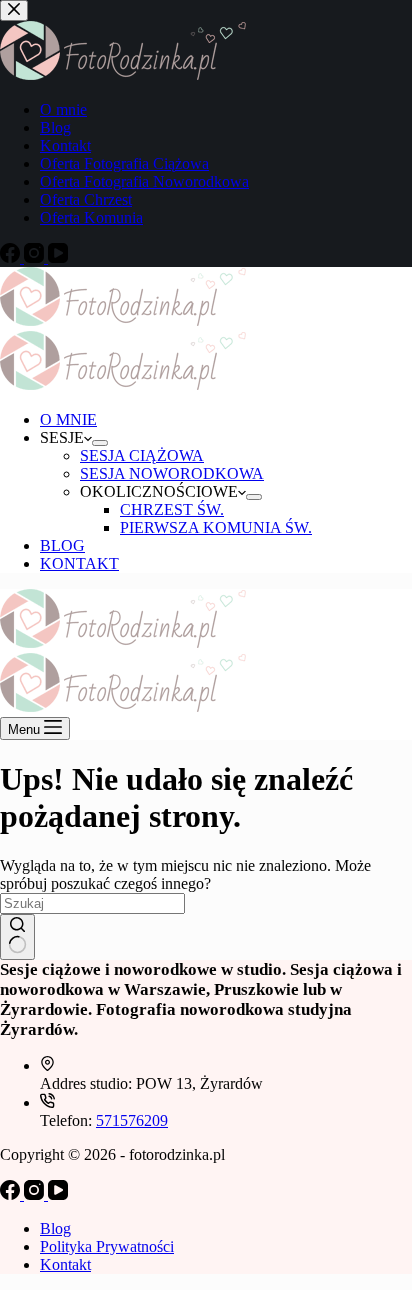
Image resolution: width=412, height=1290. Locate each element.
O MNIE (68, 419)
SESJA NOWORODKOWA (172, 473)
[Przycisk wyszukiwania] (17, 937)
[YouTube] (58, 1194)
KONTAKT (79, 563)
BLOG (62, 545)
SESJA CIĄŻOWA (142, 455)
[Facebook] (12, 1194)
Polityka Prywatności (107, 1246)
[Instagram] (36, 1194)
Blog (55, 1228)
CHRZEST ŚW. (172, 509)
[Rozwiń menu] (100, 443)
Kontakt (65, 1264)
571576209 (132, 1120)
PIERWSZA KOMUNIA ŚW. (216, 527)
